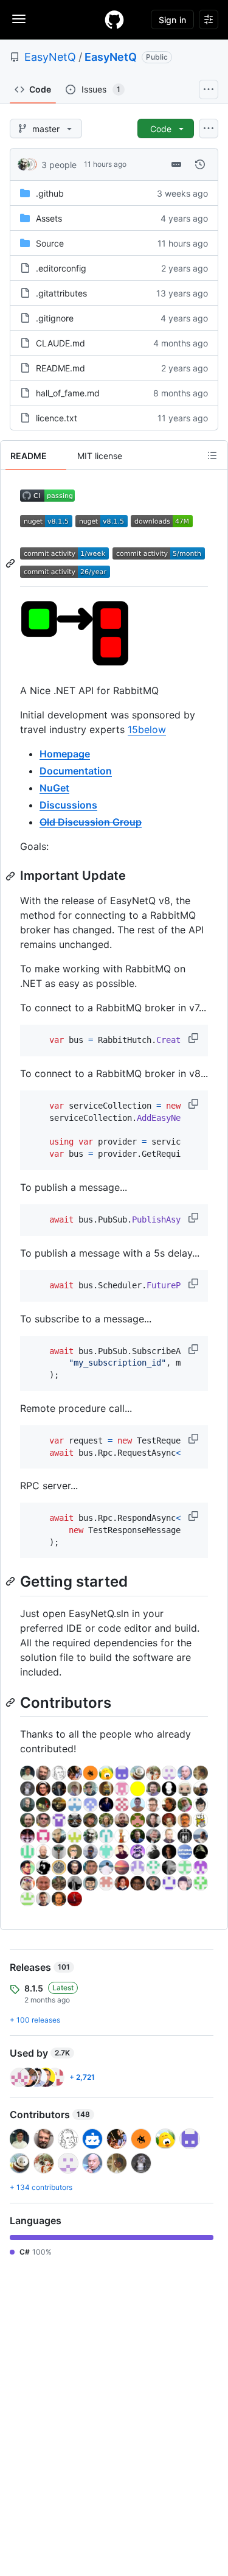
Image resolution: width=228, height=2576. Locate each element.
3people (59, 165)
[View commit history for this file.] (200, 164)
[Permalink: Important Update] (12, 876)
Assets (49, 218)
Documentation (76, 771)
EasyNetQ (50, 57)
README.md (60, 368)
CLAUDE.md (60, 343)
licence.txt (57, 418)
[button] (195, 1038)
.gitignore (55, 318)
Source (50, 243)
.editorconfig (61, 268)
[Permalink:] (12, 563)
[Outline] (212, 455)
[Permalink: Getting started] (12, 1582)
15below (147, 729)
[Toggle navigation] (19, 19)
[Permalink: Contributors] (12, 1702)
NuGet (54, 788)
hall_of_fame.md (68, 393)
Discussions (68, 805)
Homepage (65, 754)
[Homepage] (114, 19)
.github (50, 193)
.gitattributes (61, 293)
